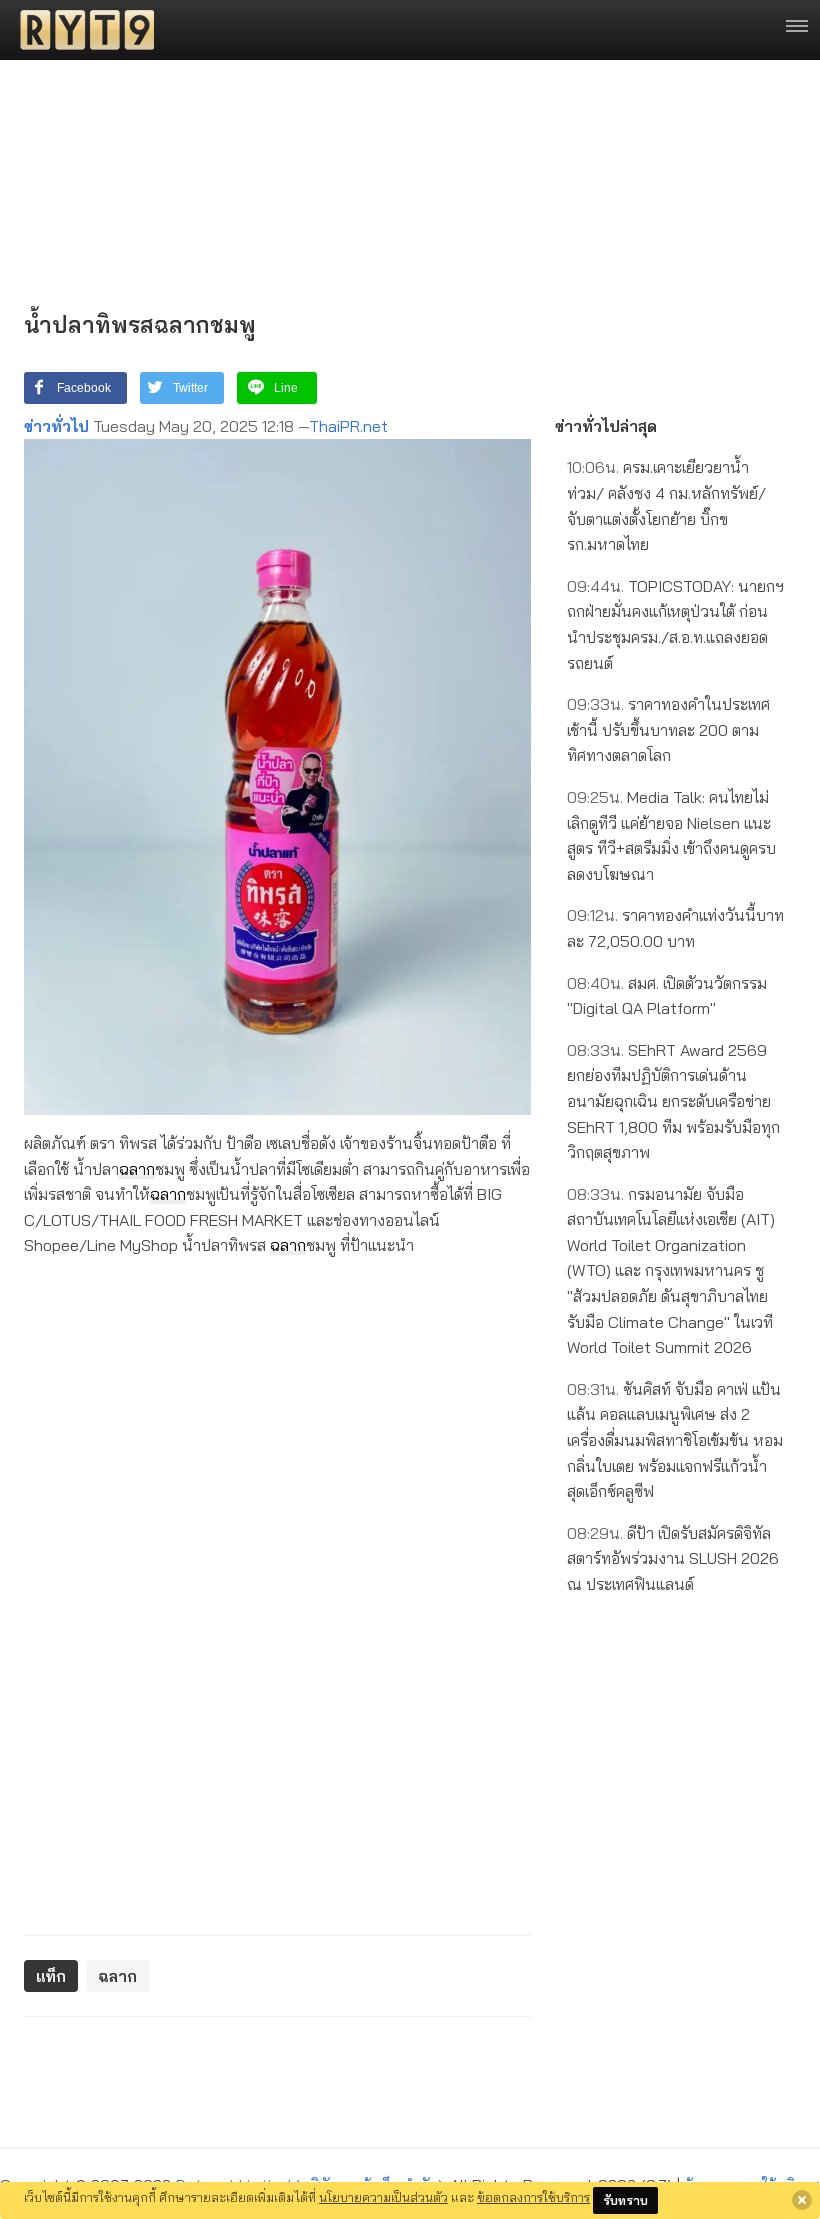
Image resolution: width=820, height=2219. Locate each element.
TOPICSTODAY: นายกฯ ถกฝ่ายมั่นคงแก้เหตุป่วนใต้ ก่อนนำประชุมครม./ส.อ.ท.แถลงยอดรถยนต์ (675, 624)
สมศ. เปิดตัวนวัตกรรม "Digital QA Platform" (667, 996)
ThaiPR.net (348, 426)
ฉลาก (137, 1169)
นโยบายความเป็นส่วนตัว (383, 2197)
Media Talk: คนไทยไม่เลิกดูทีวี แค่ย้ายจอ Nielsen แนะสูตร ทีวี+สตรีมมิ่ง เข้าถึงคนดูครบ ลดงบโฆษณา (671, 835)
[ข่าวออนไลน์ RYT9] (81, 30)
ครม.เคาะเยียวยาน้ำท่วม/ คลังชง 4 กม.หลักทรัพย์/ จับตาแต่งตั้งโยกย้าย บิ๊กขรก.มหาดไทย (666, 505)
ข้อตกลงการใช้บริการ (533, 2197)
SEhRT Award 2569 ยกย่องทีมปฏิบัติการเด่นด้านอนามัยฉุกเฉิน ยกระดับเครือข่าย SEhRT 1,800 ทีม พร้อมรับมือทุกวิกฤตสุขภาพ (673, 1101)
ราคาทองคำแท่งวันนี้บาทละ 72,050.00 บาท (675, 928)
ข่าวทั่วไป (56, 426)
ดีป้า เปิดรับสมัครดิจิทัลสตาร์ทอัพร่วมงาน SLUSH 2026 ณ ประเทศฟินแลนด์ (673, 1558)
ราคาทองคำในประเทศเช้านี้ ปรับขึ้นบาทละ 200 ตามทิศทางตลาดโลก (668, 729)
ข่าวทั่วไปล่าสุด (606, 426)
